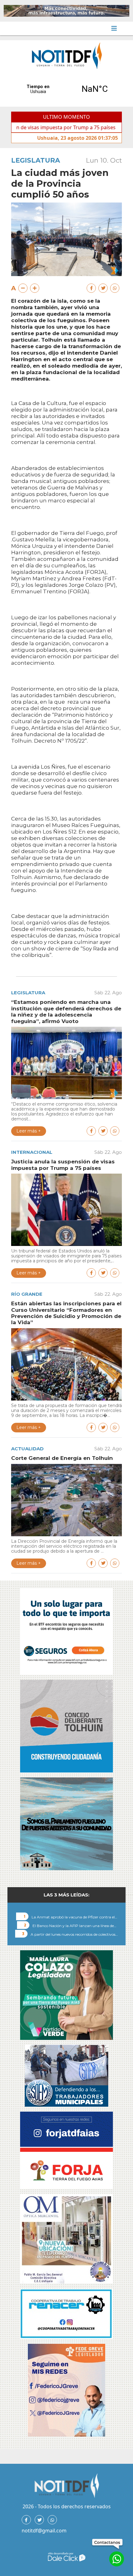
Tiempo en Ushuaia (66, 89)
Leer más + (29, 1131)
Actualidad (27, 1449)
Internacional (32, 1152)
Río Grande (27, 1294)
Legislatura (36, 160)
